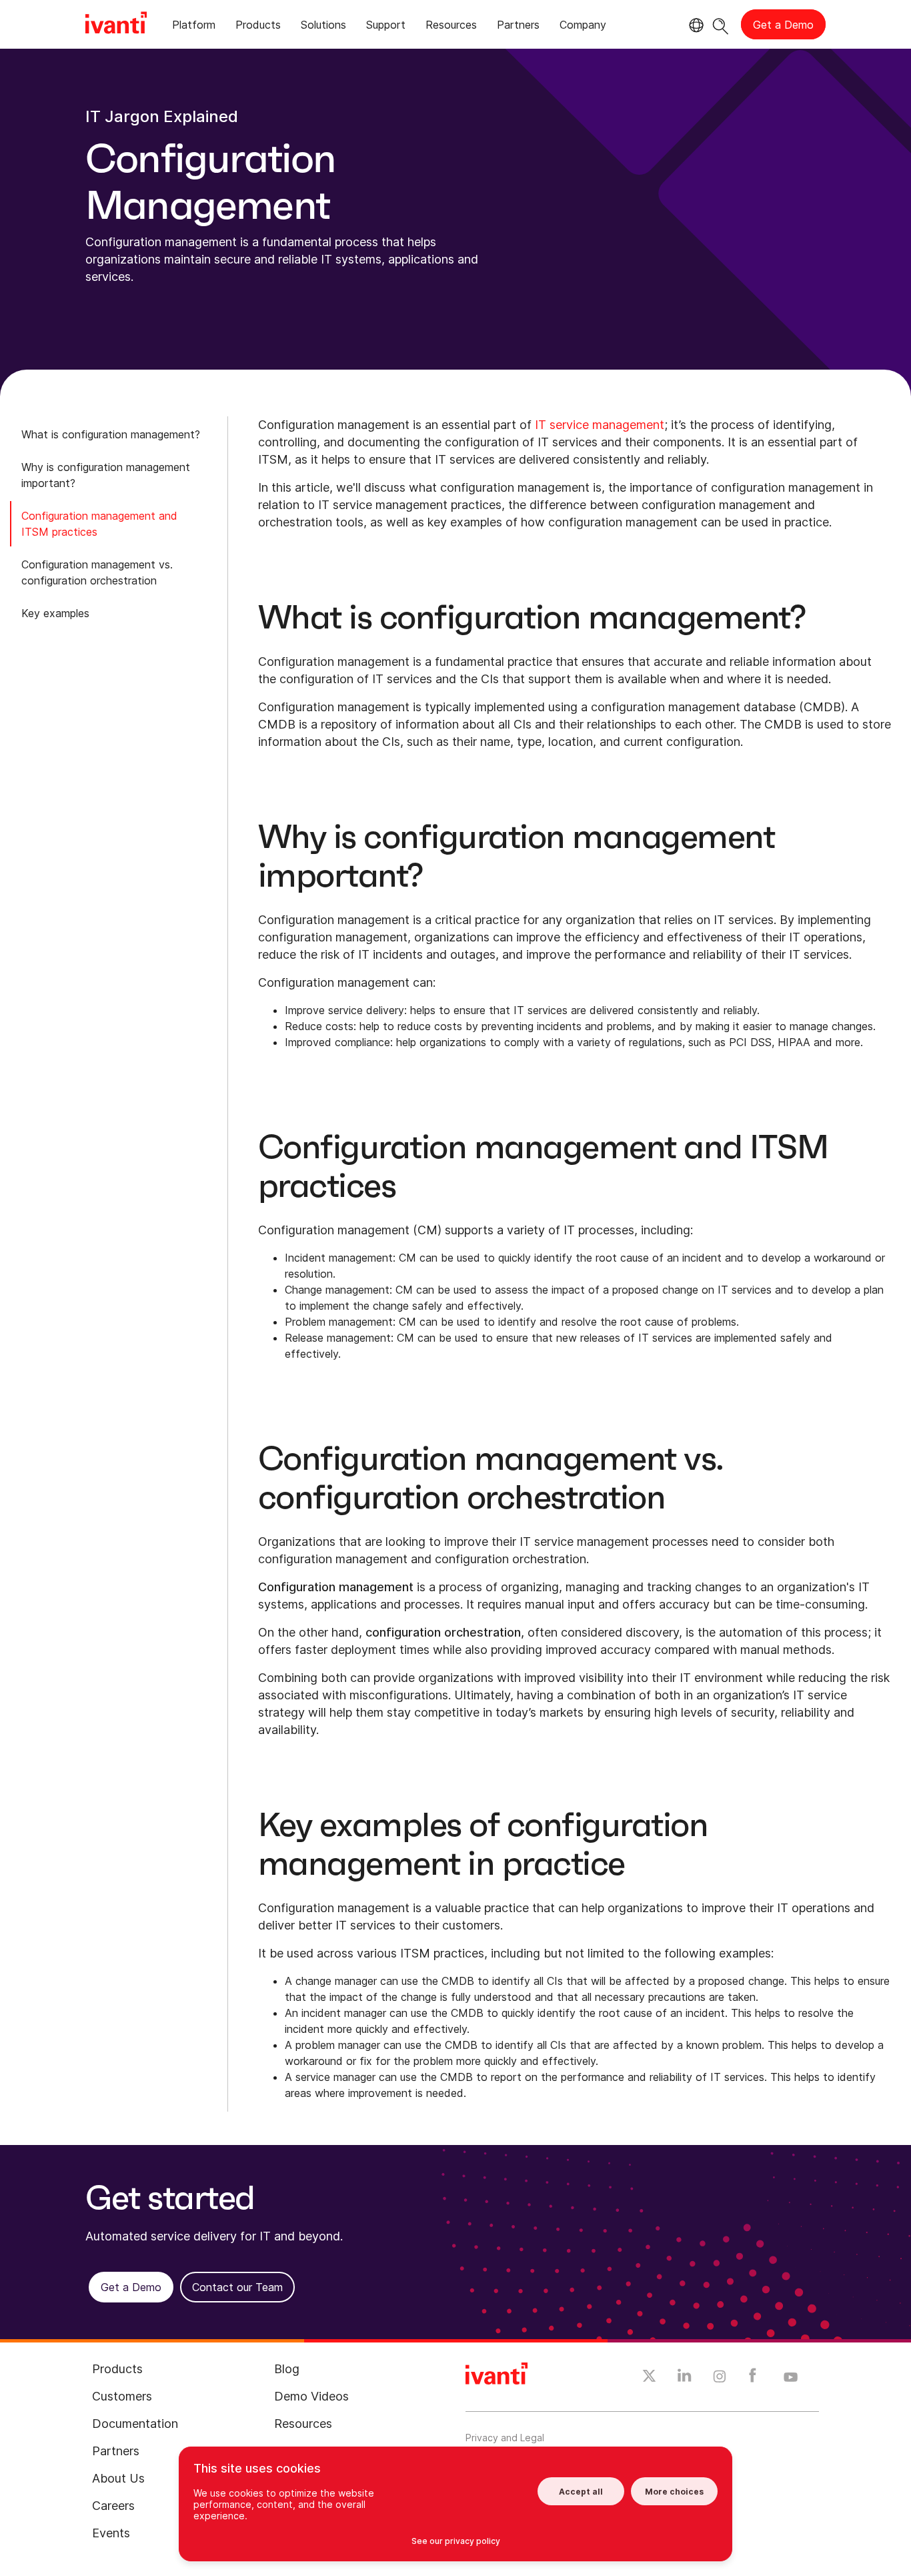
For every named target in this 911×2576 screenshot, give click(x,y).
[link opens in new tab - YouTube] (791, 2378)
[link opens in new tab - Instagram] (720, 2379)
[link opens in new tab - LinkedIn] (685, 2379)
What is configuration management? (111, 434)
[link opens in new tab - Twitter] (649, 2378)
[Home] (116, 25)
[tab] (194, 27)
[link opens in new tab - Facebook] (753, 2379)
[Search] (721, 24)
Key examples (55, 613)
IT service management (600, 425)
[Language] (694, 25)
